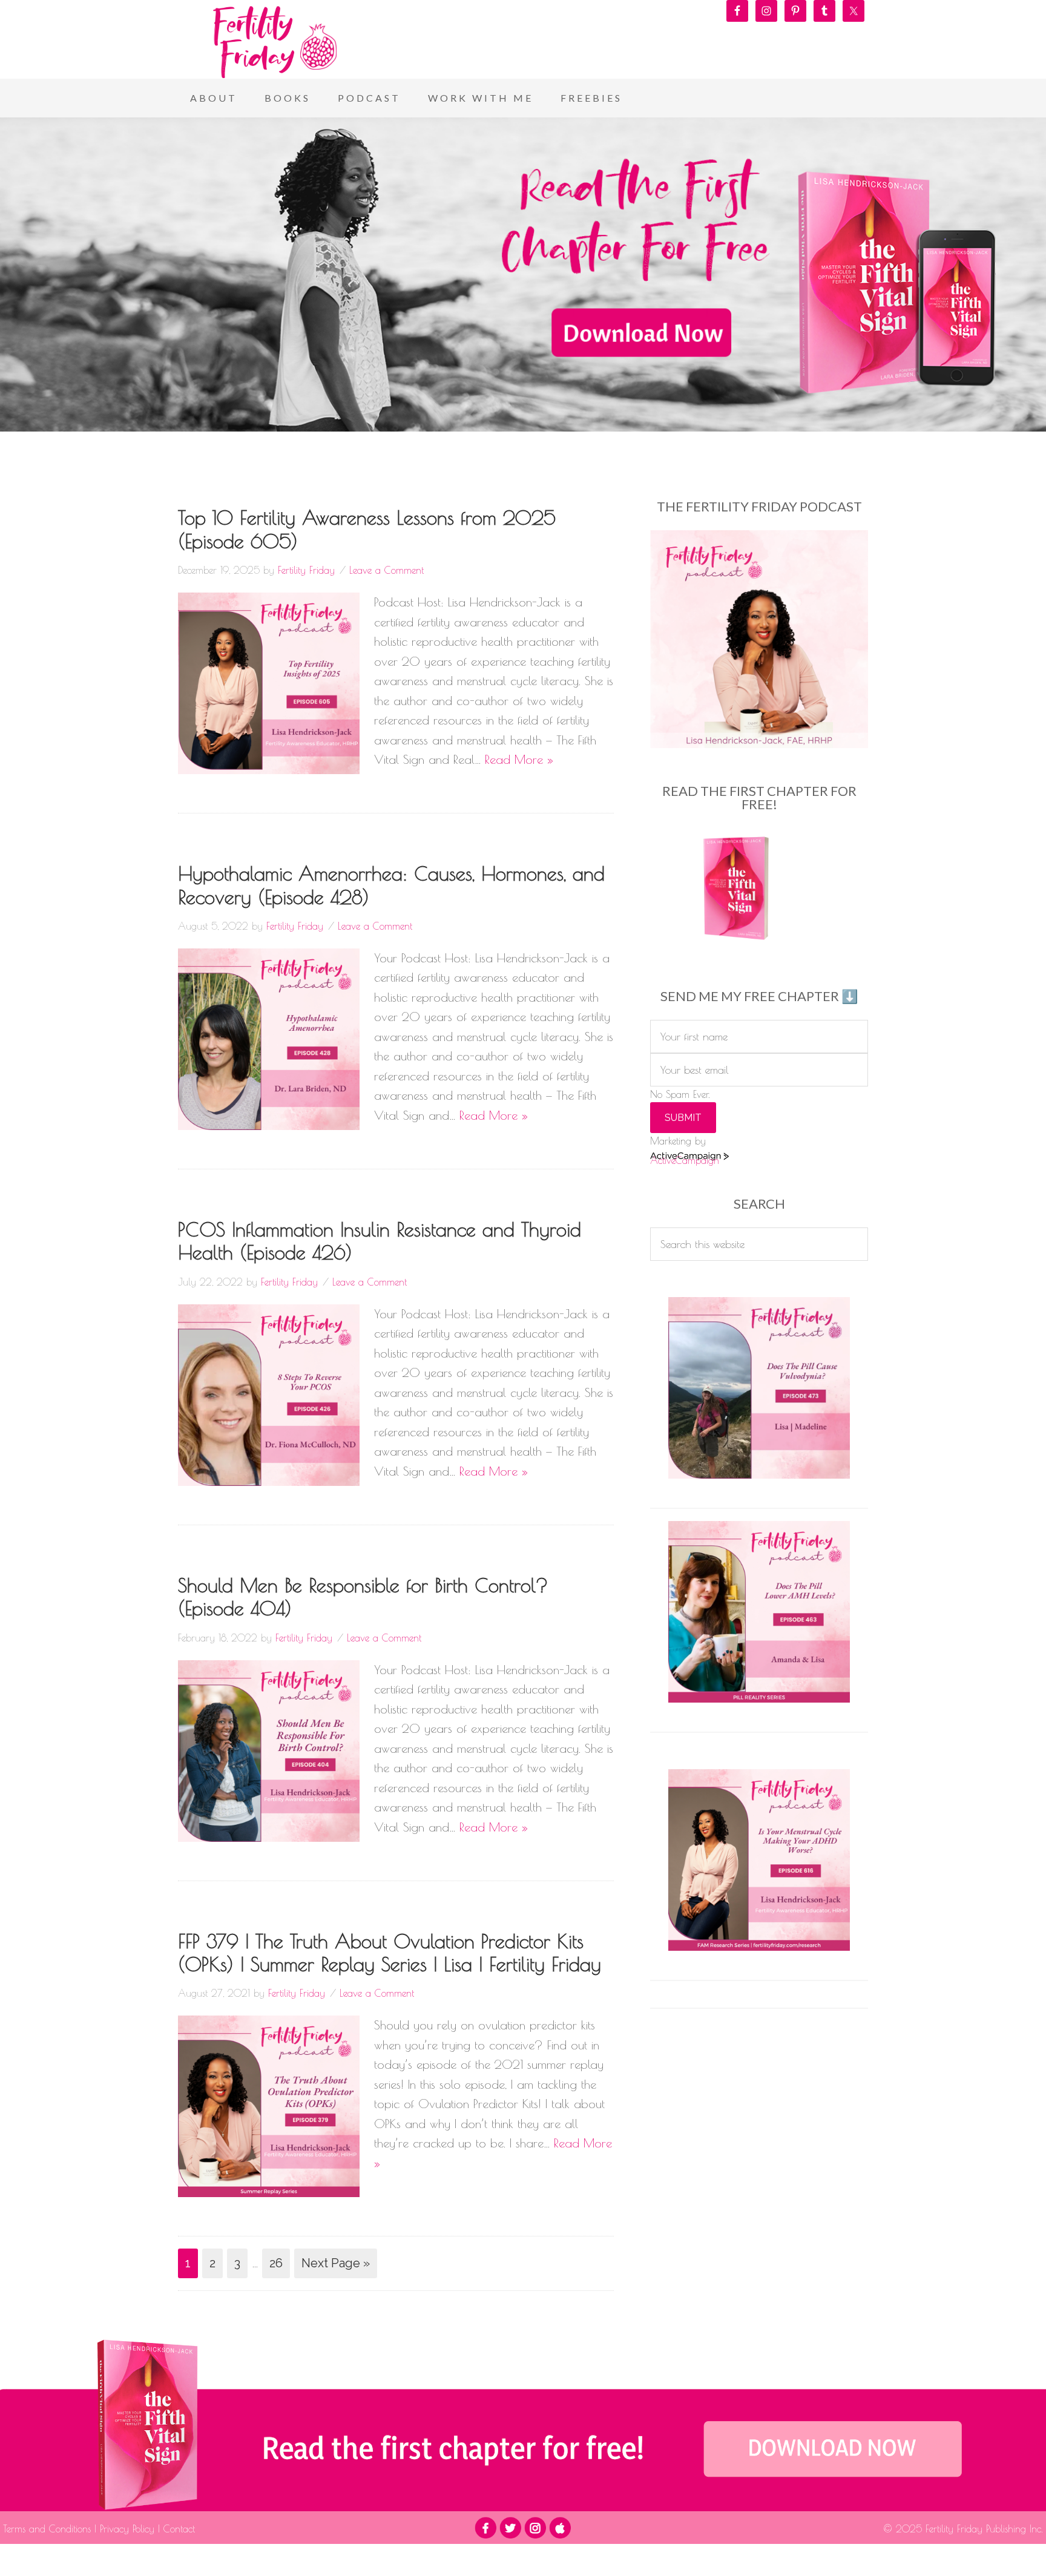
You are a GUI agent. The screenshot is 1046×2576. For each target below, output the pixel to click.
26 (276, 2263)
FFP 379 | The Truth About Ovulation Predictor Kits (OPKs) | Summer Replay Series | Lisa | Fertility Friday (390, 1953)
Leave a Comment (386, 570)
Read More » (519, 759)
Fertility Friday (275, 42)
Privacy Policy (127, 2529)
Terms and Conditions (49, 2529)
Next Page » (336, 2263)
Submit (683, 1118)
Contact (177, 2529)
